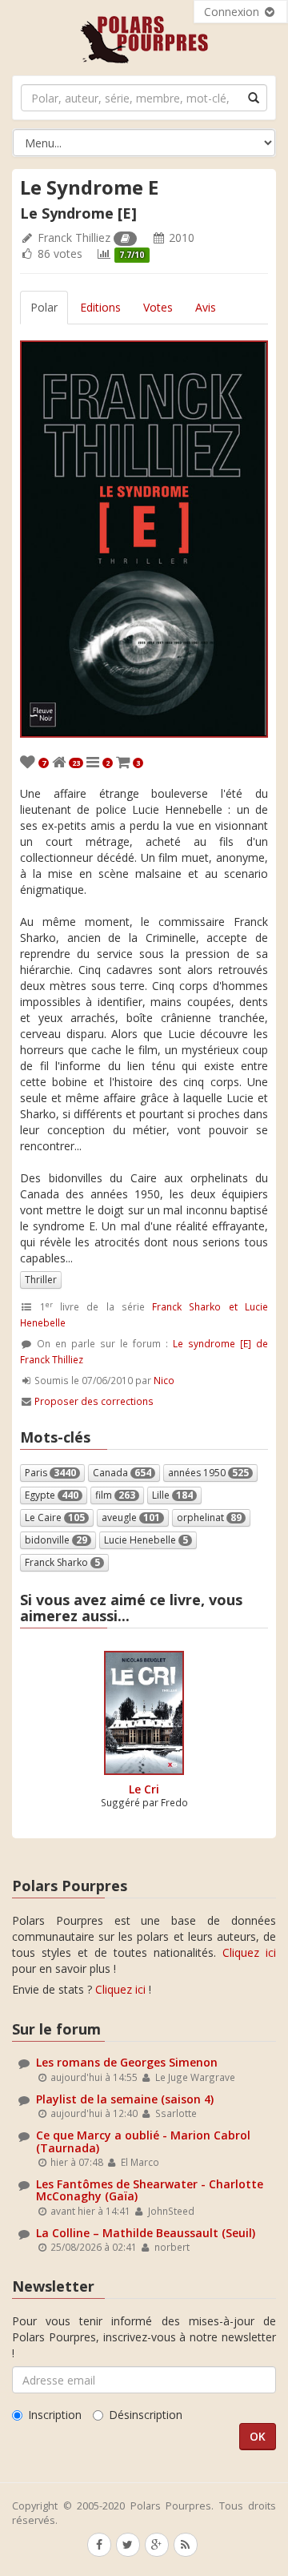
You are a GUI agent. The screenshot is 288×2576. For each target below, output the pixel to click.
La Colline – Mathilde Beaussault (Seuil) (146, 2233)
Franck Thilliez (74, 237)
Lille (172, 1495)
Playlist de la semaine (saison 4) (125, 2099)
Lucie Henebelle (146, 1540)
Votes (158, 307)
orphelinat (209, 1517)
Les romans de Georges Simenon (127, 2062)
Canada (122, 1473)
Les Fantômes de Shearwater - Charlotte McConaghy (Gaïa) (150, 2190)
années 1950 (208, 1473)
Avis (206, 307)
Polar (44, 307)
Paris (50, 1473)
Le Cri (144, 1789)
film (115, 1495)
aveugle (131, 1517)
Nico (164, 1380)
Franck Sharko (62, 1562)
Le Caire (55, 1517)
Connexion (233, 12)
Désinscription (146, 2415)
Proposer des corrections (94, 1401)
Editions (100, 307)
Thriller (41, 1280)
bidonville (56, 1540)
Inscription (55, 2415)
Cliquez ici (249, 1952)
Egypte (52, 1495)
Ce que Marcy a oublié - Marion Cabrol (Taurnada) (143, 2141)
